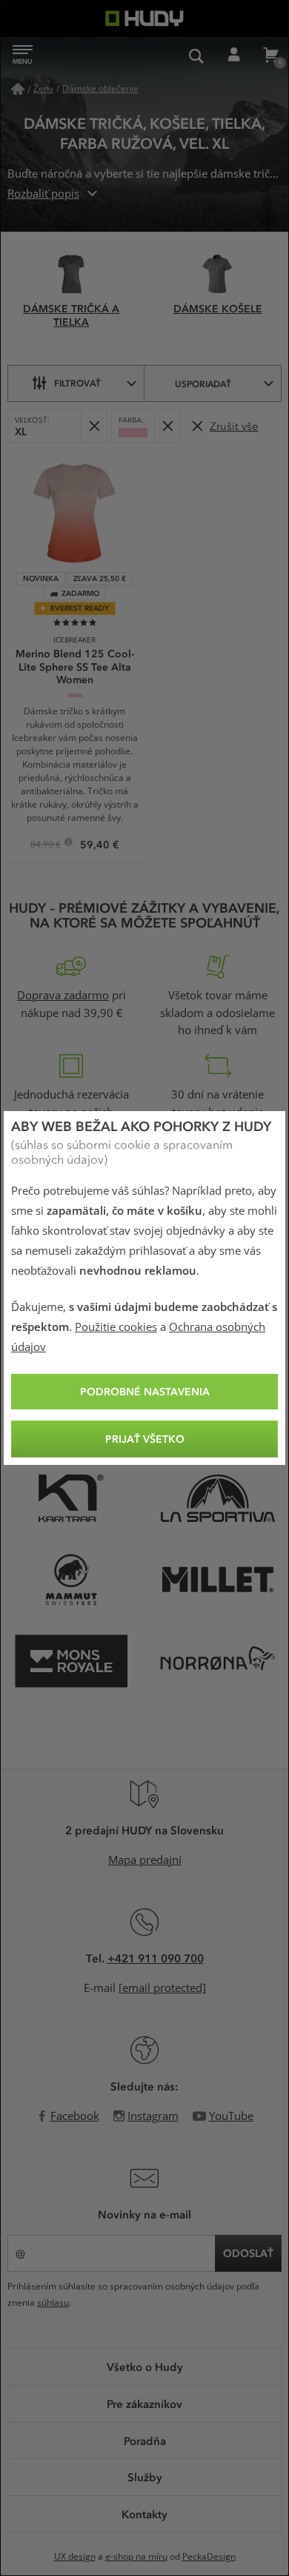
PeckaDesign (209, 2557)
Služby (145, 2477)
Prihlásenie (233, 56)
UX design (75, 2557)
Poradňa (145, 2441)
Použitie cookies (116, 1327)
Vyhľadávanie (196, 56)
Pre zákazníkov (144, 2404)
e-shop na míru (136, 2557)
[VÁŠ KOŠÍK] (270, 56)
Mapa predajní (145, 1860)
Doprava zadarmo (63, 996)
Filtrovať (77, 383)
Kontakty (144, 2514)
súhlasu (53, 2303)
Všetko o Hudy (145, 2367)
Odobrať (94, 426)
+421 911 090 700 (156, 1958)
